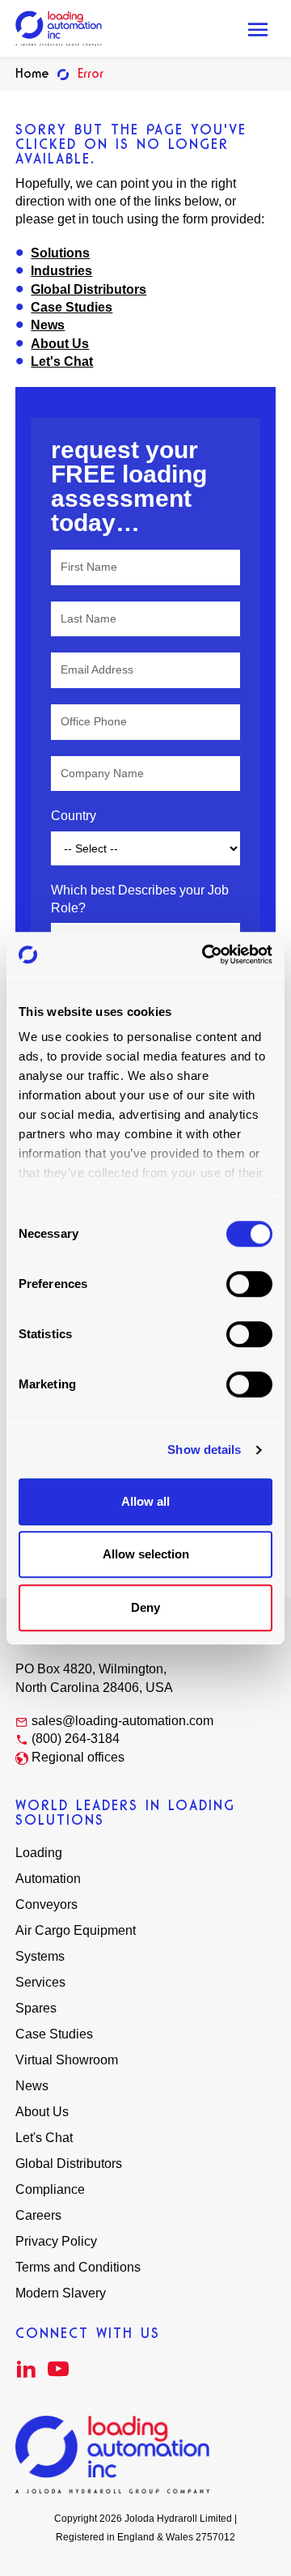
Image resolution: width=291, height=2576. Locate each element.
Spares (36, 2008)
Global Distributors (89, 289)
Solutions (60, 253)
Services (40, 1982)
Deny (145, 1607)
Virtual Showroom (67, 2060)
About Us (60, 344)
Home (32, 73)
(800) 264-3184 (76, 1739)
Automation (48, 1879)
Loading (39, 1853)
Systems (40, 1956)
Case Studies (72, 307)
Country (74, 816)
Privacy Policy (56, 2241)
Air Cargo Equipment (76, 1930)
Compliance (50, 2189)
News (48, 325)
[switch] (249, 1284)
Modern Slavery (61, 2293)
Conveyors (46, 1904)
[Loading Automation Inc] (59, 28)
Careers (38, 2215)
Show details (204, 1450)
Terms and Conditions (78, 2267)
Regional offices (78, 1757)
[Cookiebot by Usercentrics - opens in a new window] (205, 954)
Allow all (145, 1501)
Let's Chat (62, 361)
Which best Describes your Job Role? (140, 899)
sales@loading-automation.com (122, 1721)
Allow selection (146, 1554)
